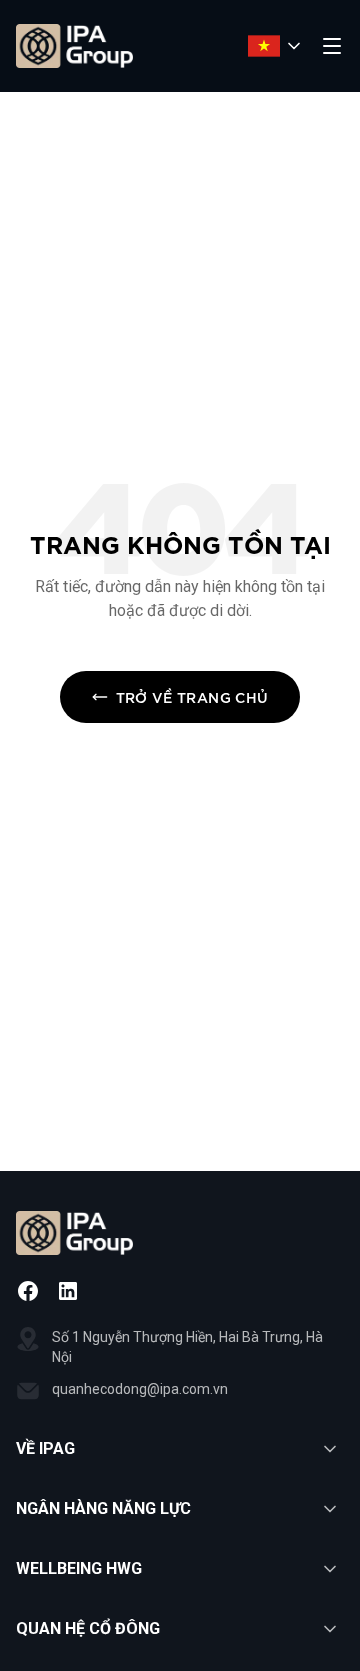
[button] (180, 1449)
